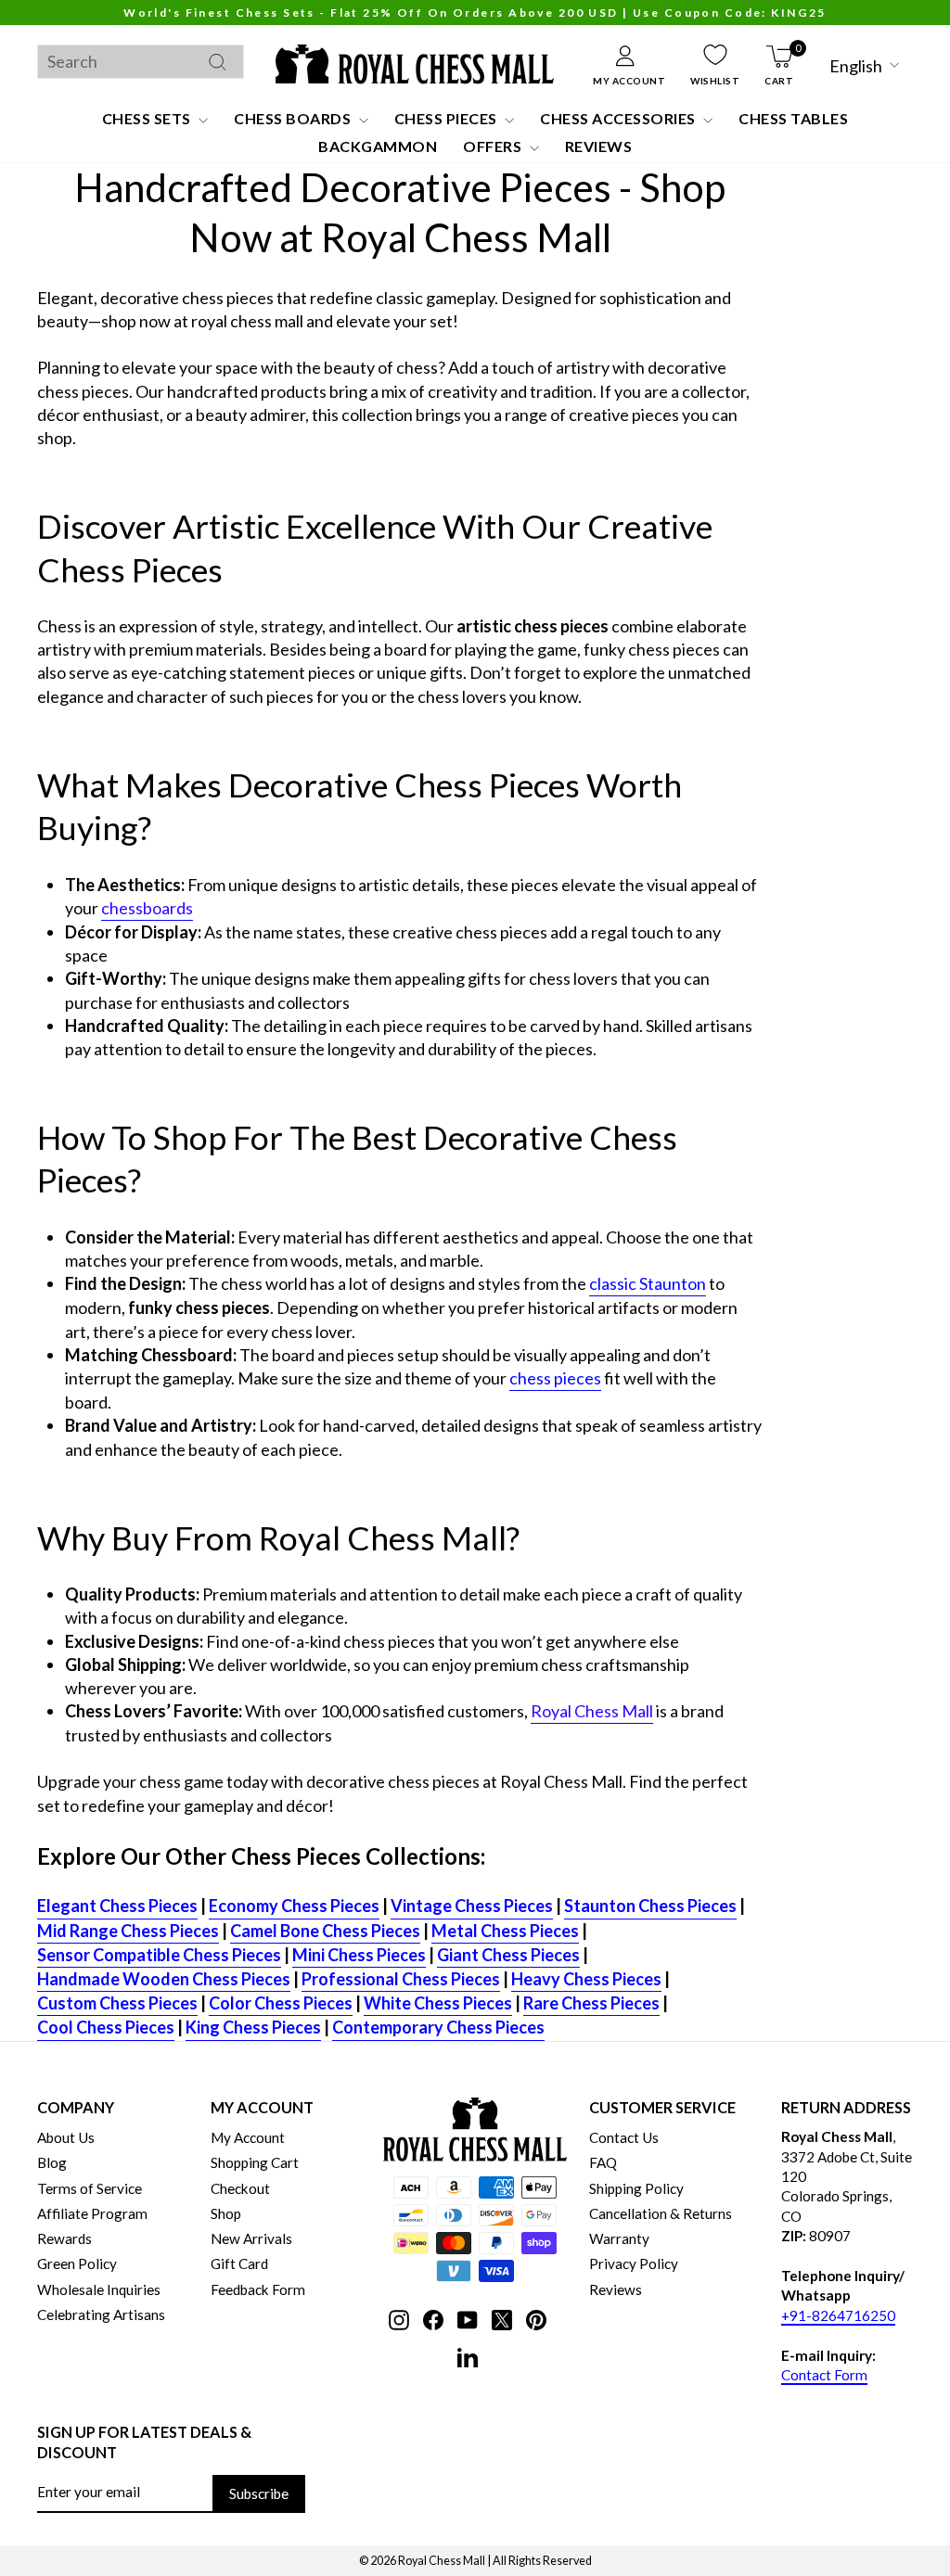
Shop (226, 2213)
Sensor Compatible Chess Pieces (159, 1955)
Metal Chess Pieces (505, 1931)
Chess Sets (148, 118)
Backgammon (378, 146)
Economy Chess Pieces (294, 1906)
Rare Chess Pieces (591, 2003)
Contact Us (624, 2137)
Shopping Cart (255, 2162)
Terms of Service (90, 2188)
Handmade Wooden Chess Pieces (164, 1979)
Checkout (240, 2188)
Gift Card (239, 2264)
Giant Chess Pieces (508, 1955)
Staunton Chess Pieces (650, 1906)
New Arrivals (251, 2238)
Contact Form (824, 2375)
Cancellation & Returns (661, 2213)
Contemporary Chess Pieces (438, 2027)
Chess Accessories (619, 118)
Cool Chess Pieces (106, 2027)
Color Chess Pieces (281, 2003)
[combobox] (141, 62)
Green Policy (77, 2264)
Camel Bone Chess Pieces (325, 1931)
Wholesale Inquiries (99, 2289)
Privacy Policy (634, 2264)
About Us (66, 2137)
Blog (52, 2162)
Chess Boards (294, 118)
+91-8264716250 (838, 2315)
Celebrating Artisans (101, 2315)
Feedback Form (258, 2289)
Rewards (64, 2238)
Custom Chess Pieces (117, 2003)
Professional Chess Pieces (401, 1979)
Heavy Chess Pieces (586, 1979)
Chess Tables (793, 118)
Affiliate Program (92, 2213)
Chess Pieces (448, 118)
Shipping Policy (636, 2188)
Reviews (599, 146)
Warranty (619, 2238)
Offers (494, 146)
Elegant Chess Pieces (117, 1906)
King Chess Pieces (253, 2027)
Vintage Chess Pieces (472, 1906)
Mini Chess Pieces (359, 1955)
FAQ (603, 2162)
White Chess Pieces (438, 2003)
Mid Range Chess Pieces (128, 1931)
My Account (248, 2137)
